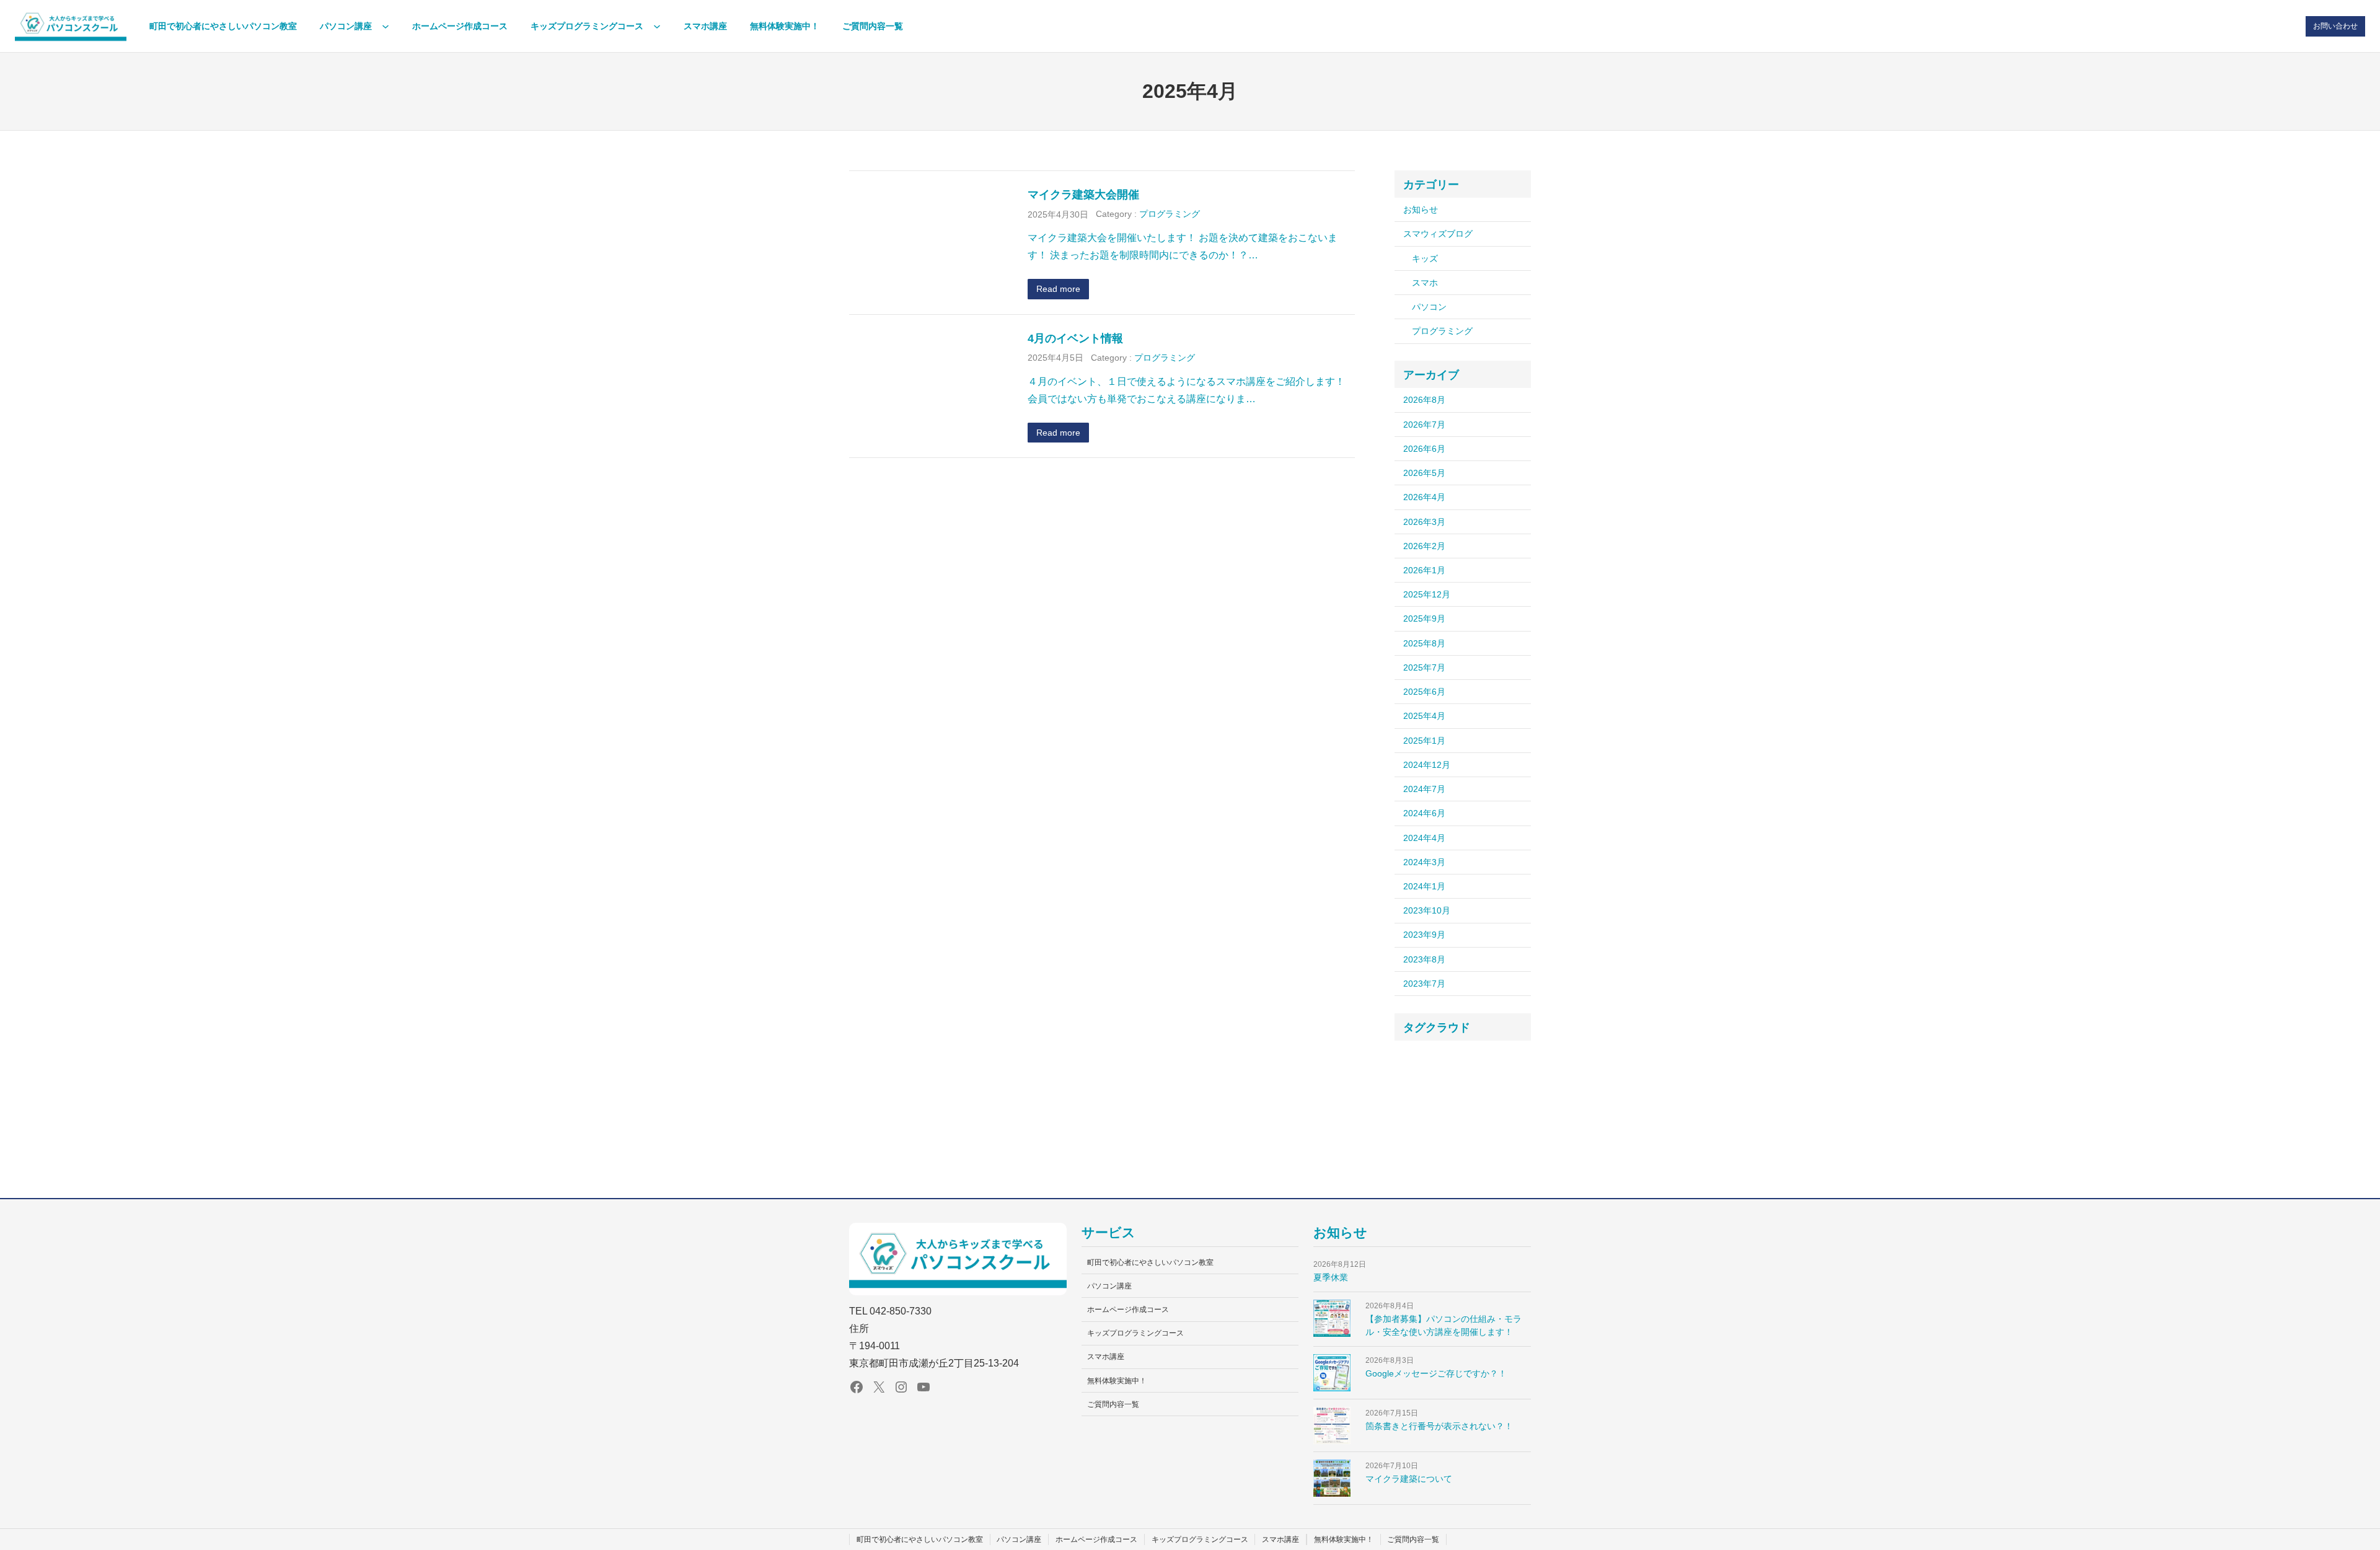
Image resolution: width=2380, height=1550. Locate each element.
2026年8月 (1424, 400)
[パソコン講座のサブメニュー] (386, 26)
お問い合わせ (2335, 26)
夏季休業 (1331, 1277)
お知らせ (1421, 209)
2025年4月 (1424, 716)
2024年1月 (1424, 886)
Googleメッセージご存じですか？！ (1436, 1373)
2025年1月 (1424, 741)
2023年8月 (1424, 959)
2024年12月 (1427, 765)
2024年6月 (1424, 813)
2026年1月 (1424, 570)
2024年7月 (1424, 789)
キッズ (1425, 258)
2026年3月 (1424, 522)
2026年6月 (1424, 449)
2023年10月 (1427, 910)
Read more (1058, 289)
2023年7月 (1424, 984)
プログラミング (1170, 214)
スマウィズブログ (1438, 234)
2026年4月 (1424, 497)
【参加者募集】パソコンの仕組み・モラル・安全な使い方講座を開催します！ (1443, 1325)
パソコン (1429, 307)
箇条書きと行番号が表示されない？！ (1439, 1426)
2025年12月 (1427, 594)
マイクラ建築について (1409, 1479)
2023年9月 (1424, 935)
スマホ (1425, 283)
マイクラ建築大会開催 (1083, 194)
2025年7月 (1424, 667)
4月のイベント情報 (1075, 338)
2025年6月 (1424, 692)
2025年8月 (1424, 643)
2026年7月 (1424, 425)
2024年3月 (1424, 862)
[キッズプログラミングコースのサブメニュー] (657, 26)
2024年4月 (1424, 838)
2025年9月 (1424, 619)
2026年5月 (1424, 473)
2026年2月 (1424, 546)
